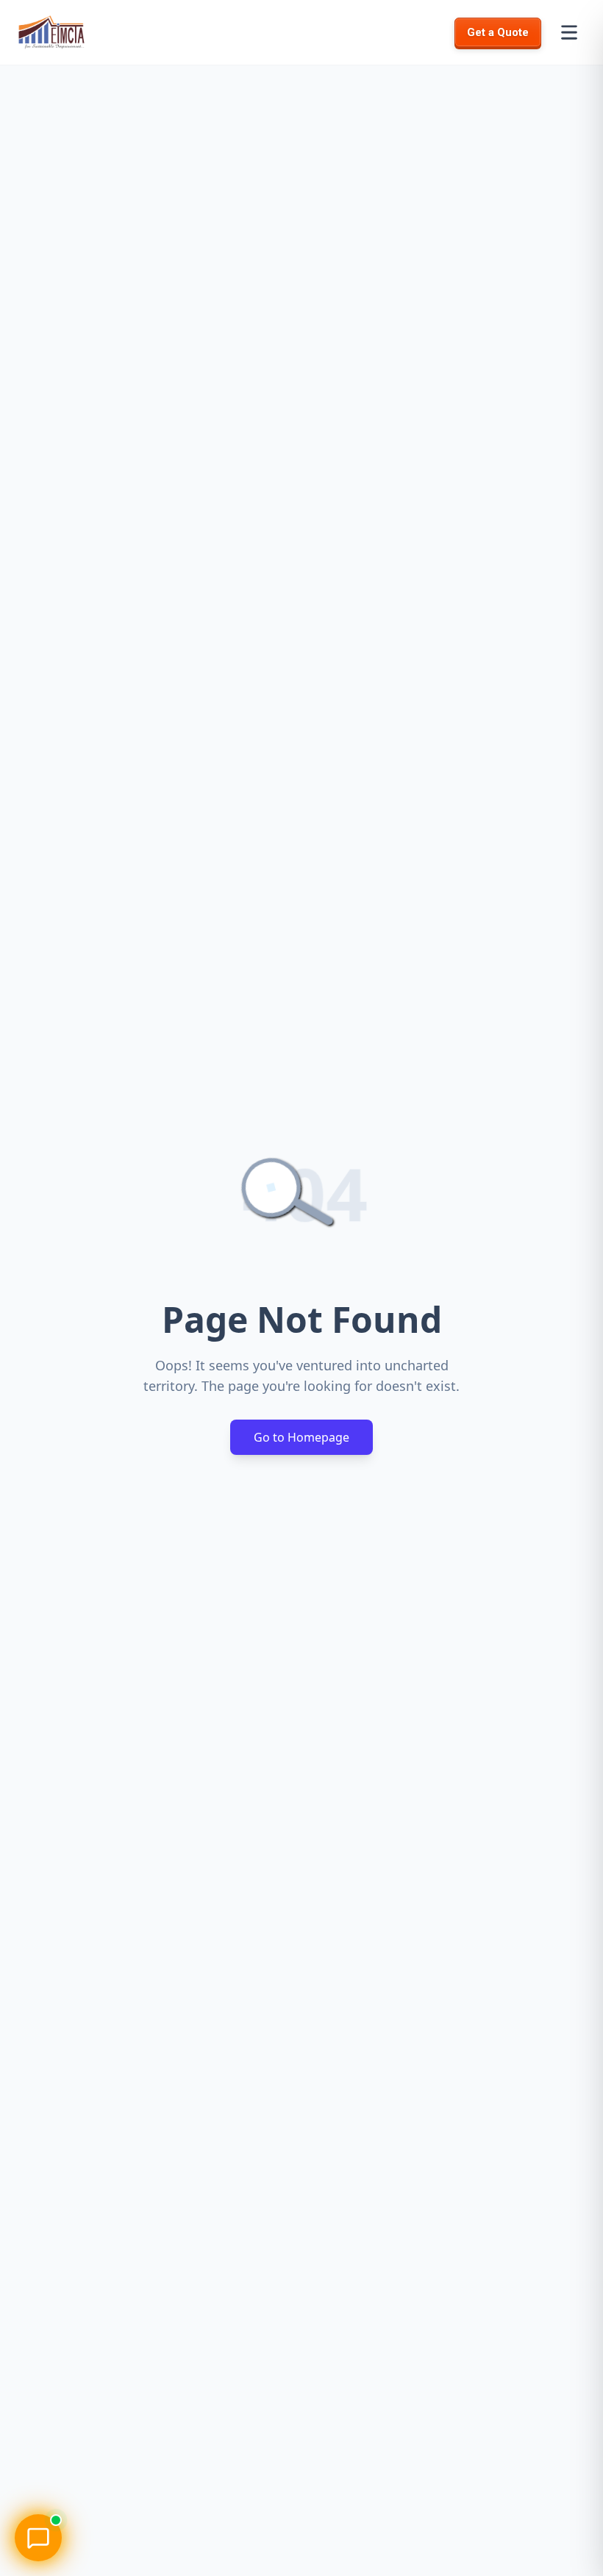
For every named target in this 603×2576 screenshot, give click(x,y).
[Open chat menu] (38, 2538)
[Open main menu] (569, 32)
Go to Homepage (301, 1437)
